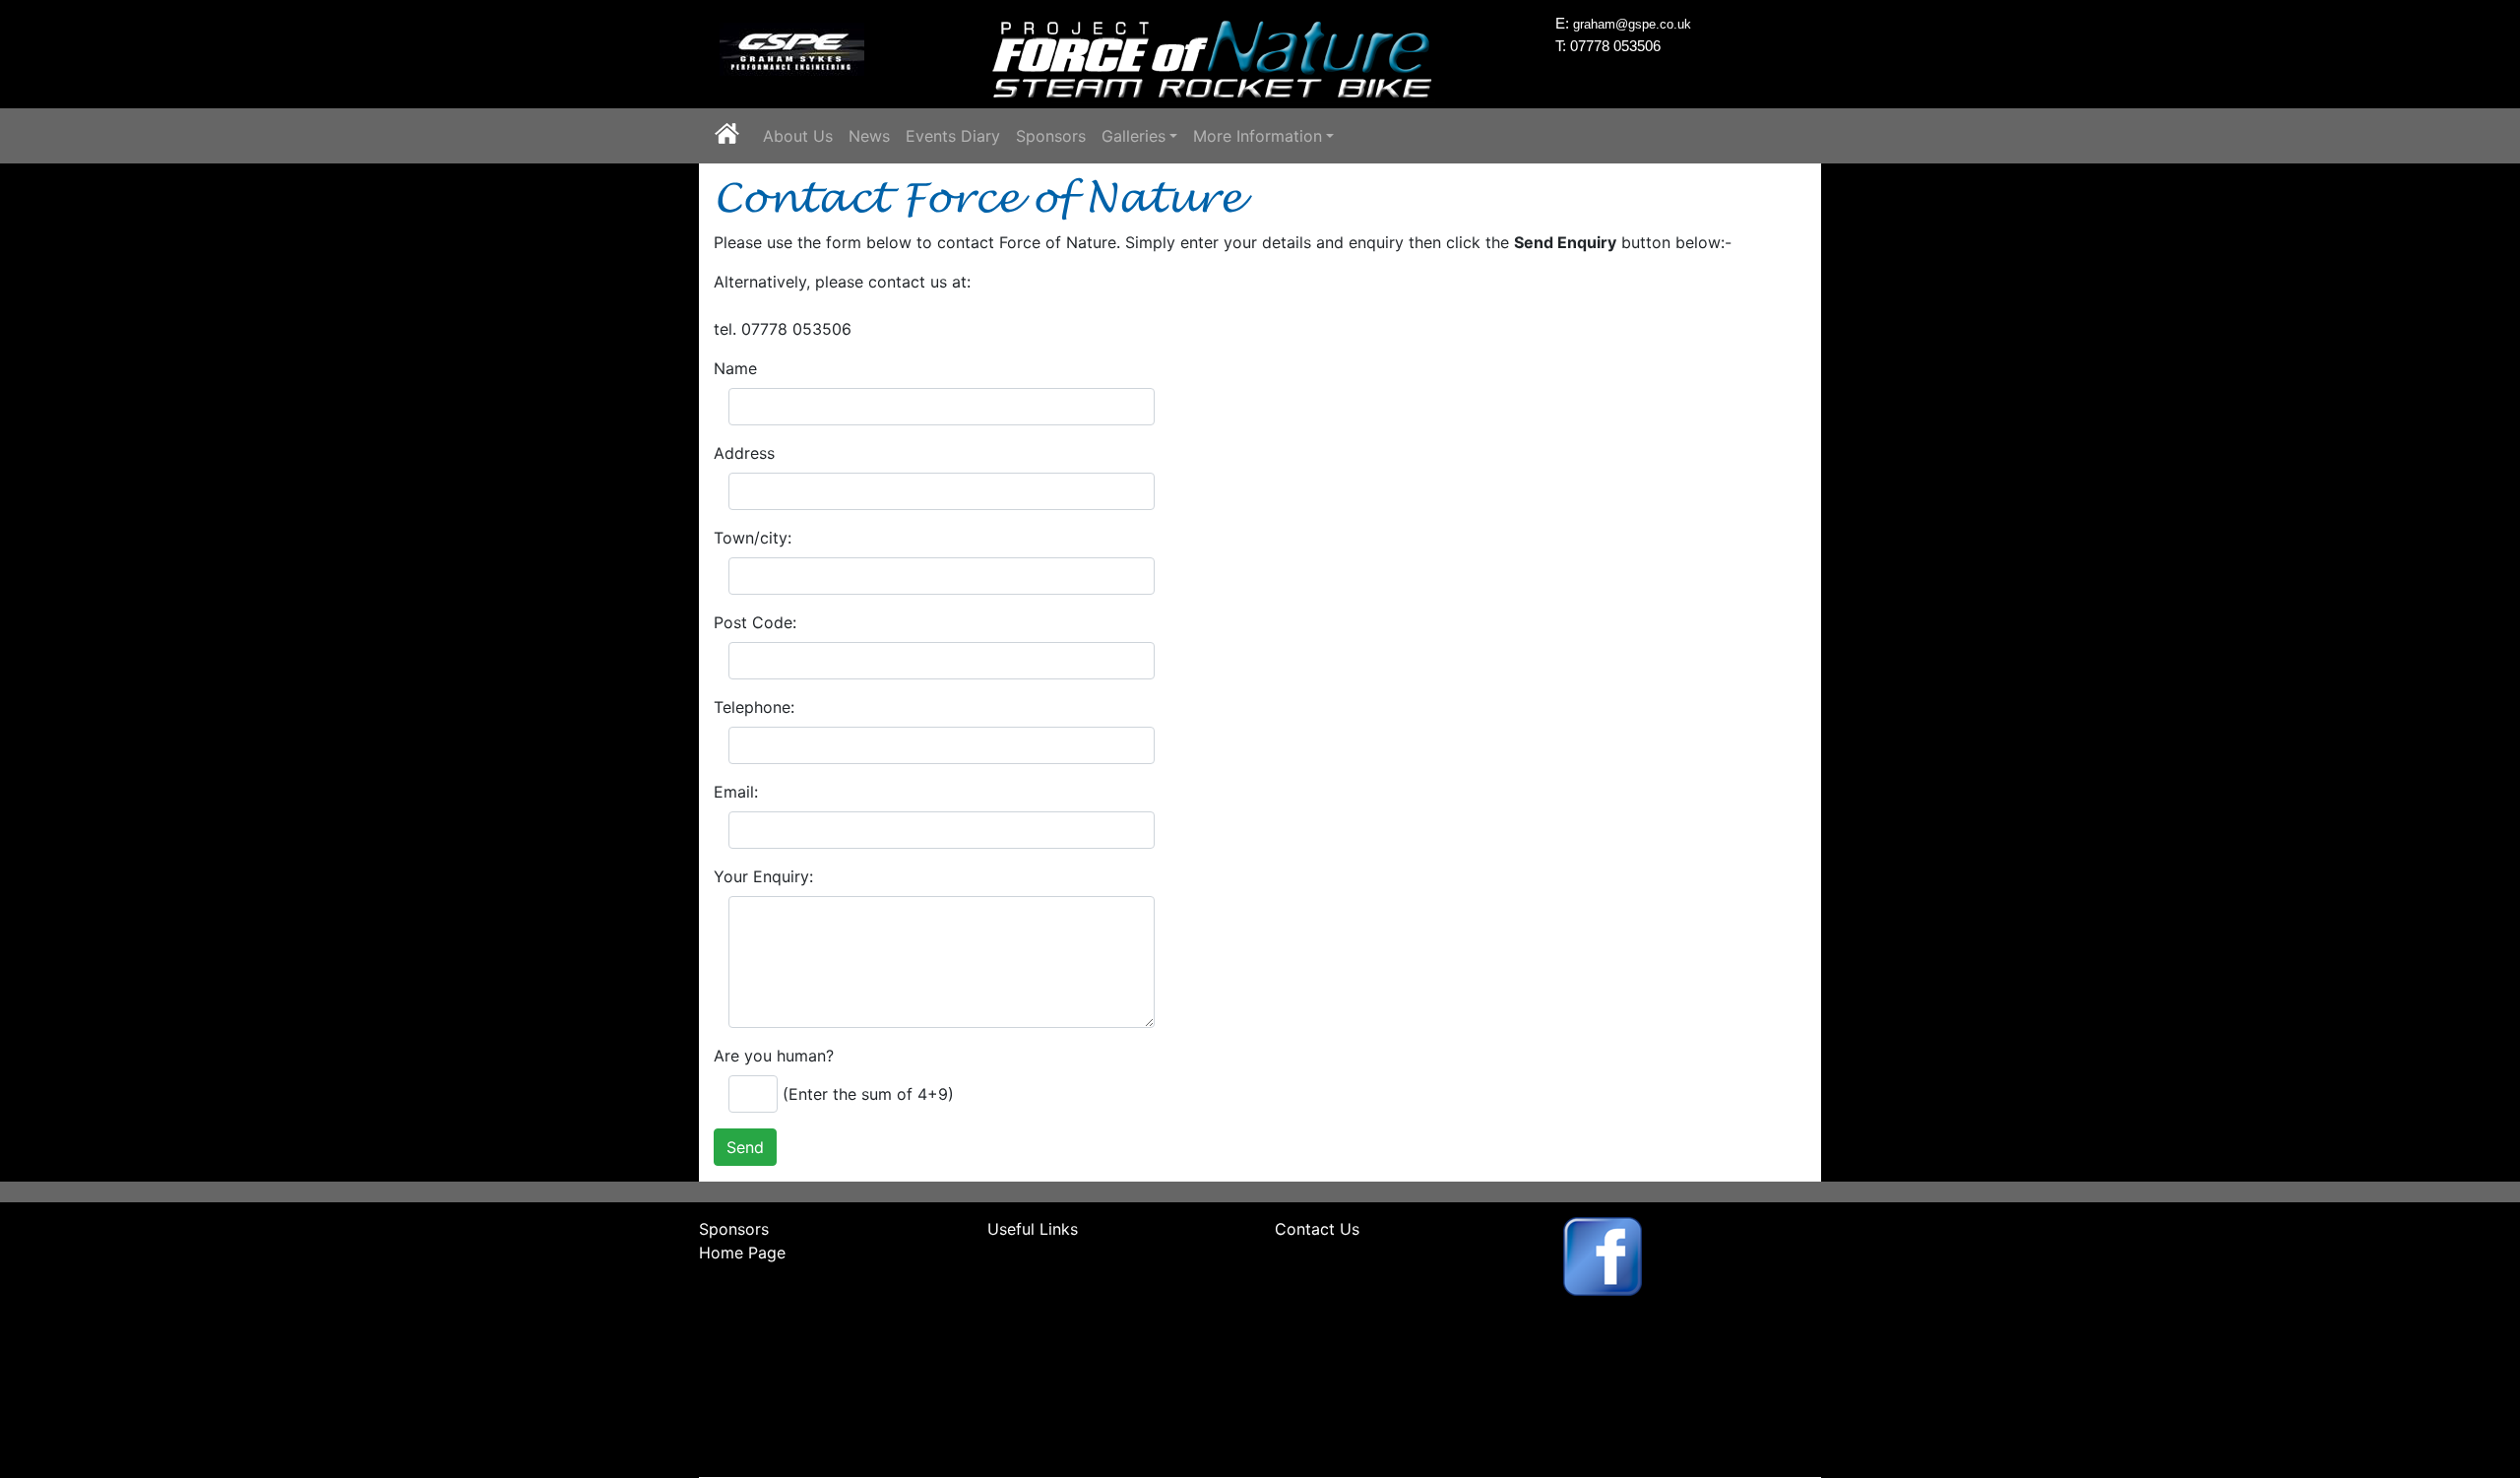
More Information (1258, 136)
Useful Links (1033, 1229)
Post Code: (755, 622)
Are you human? (774, 1056)
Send (745, 1147)
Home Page (742, 1253)
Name (735, 368)
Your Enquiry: (763, 876)
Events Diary (953, 136)
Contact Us (1317, 1229)
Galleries (1134, 136)
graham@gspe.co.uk (1632, 24)
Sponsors (1051, 136)
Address (744, 453)
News (869, 136)
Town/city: (753, 538)
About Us (798, 136)
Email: (736, 792)
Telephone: (754, 707)
